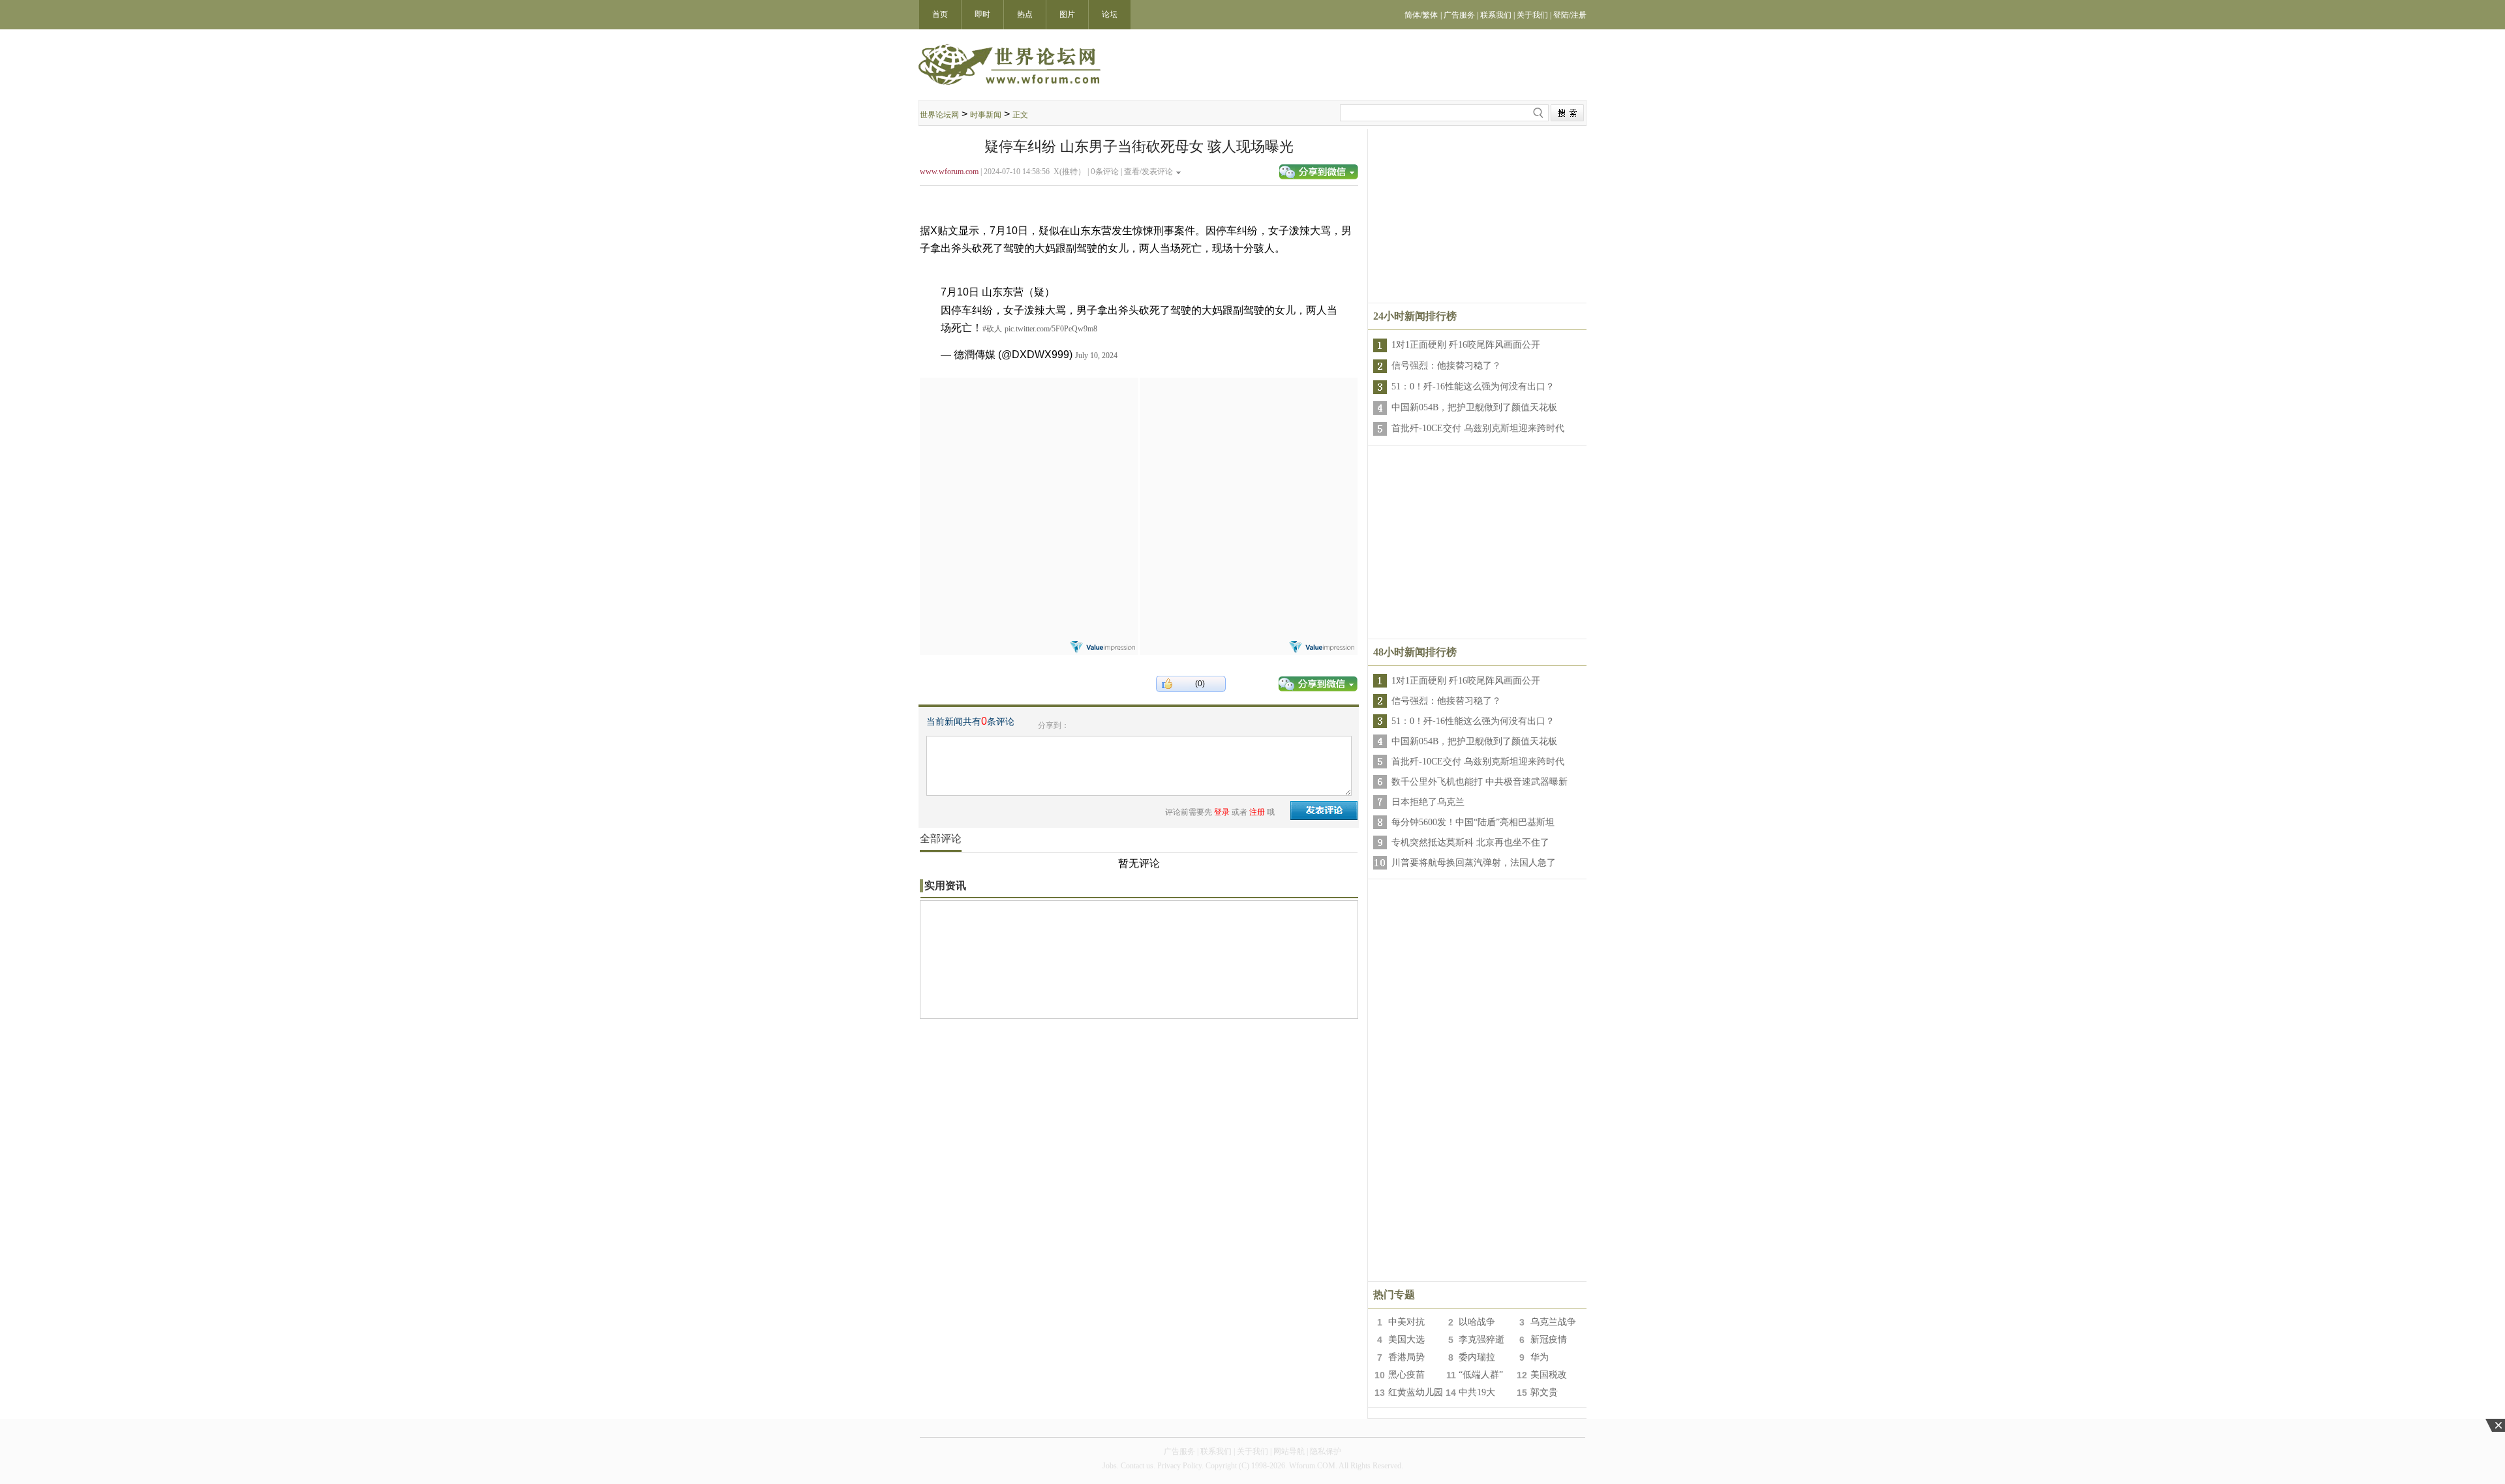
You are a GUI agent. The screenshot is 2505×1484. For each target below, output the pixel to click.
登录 (1222, 812)
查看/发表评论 (1148, 172)
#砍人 (992, 329)
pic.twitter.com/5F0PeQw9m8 (1051, 329)
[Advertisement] (1029, 459)
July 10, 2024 (1096, 356)
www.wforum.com (949, 172)
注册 (1257, 812)
